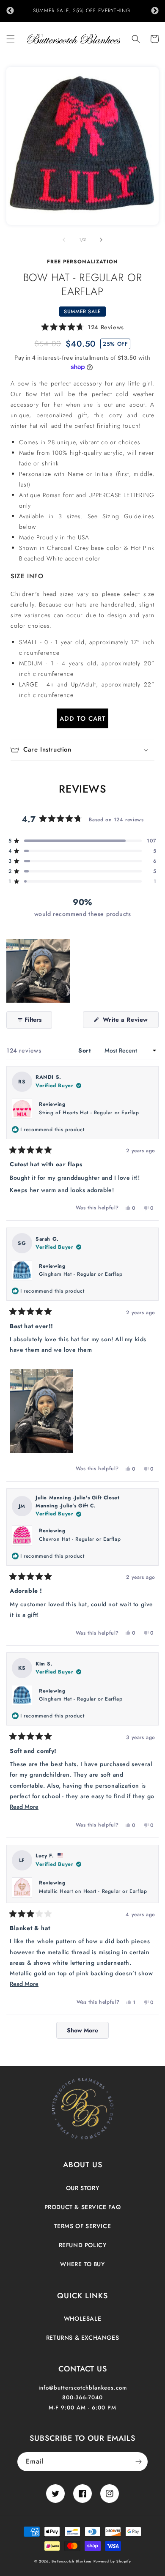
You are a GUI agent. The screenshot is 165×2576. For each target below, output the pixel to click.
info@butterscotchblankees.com (83, 2388)
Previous (10, 11)
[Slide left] (64, 240)
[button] (11, 39)
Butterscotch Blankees (72, 2561)
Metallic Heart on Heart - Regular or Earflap (93, 1891)
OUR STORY (82, 2188)
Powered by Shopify (112, 2561)
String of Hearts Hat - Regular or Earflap (89, 1113)
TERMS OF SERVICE (83, 2226)
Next (155, 11)
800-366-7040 (82, 2397)
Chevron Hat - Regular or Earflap (80, 1539)
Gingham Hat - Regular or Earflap (81, 1274)
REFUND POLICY (83, 2245)
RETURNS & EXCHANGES (82, 2338)
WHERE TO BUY (82, 2264)
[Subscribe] (138, 2462)
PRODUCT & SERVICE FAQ (83, 2207)
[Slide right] (101, 240)
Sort (85, 1050)
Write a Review (130, 1021)
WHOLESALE (82, 2319)
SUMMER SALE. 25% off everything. (82, 11)
